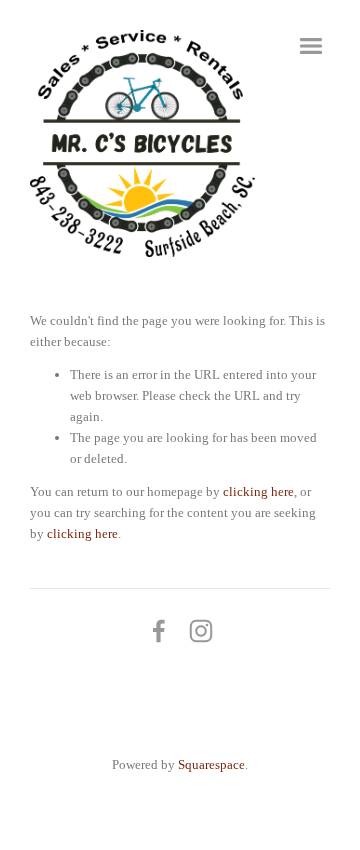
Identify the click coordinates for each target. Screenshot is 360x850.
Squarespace (211, 764)
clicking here (258, 491)
